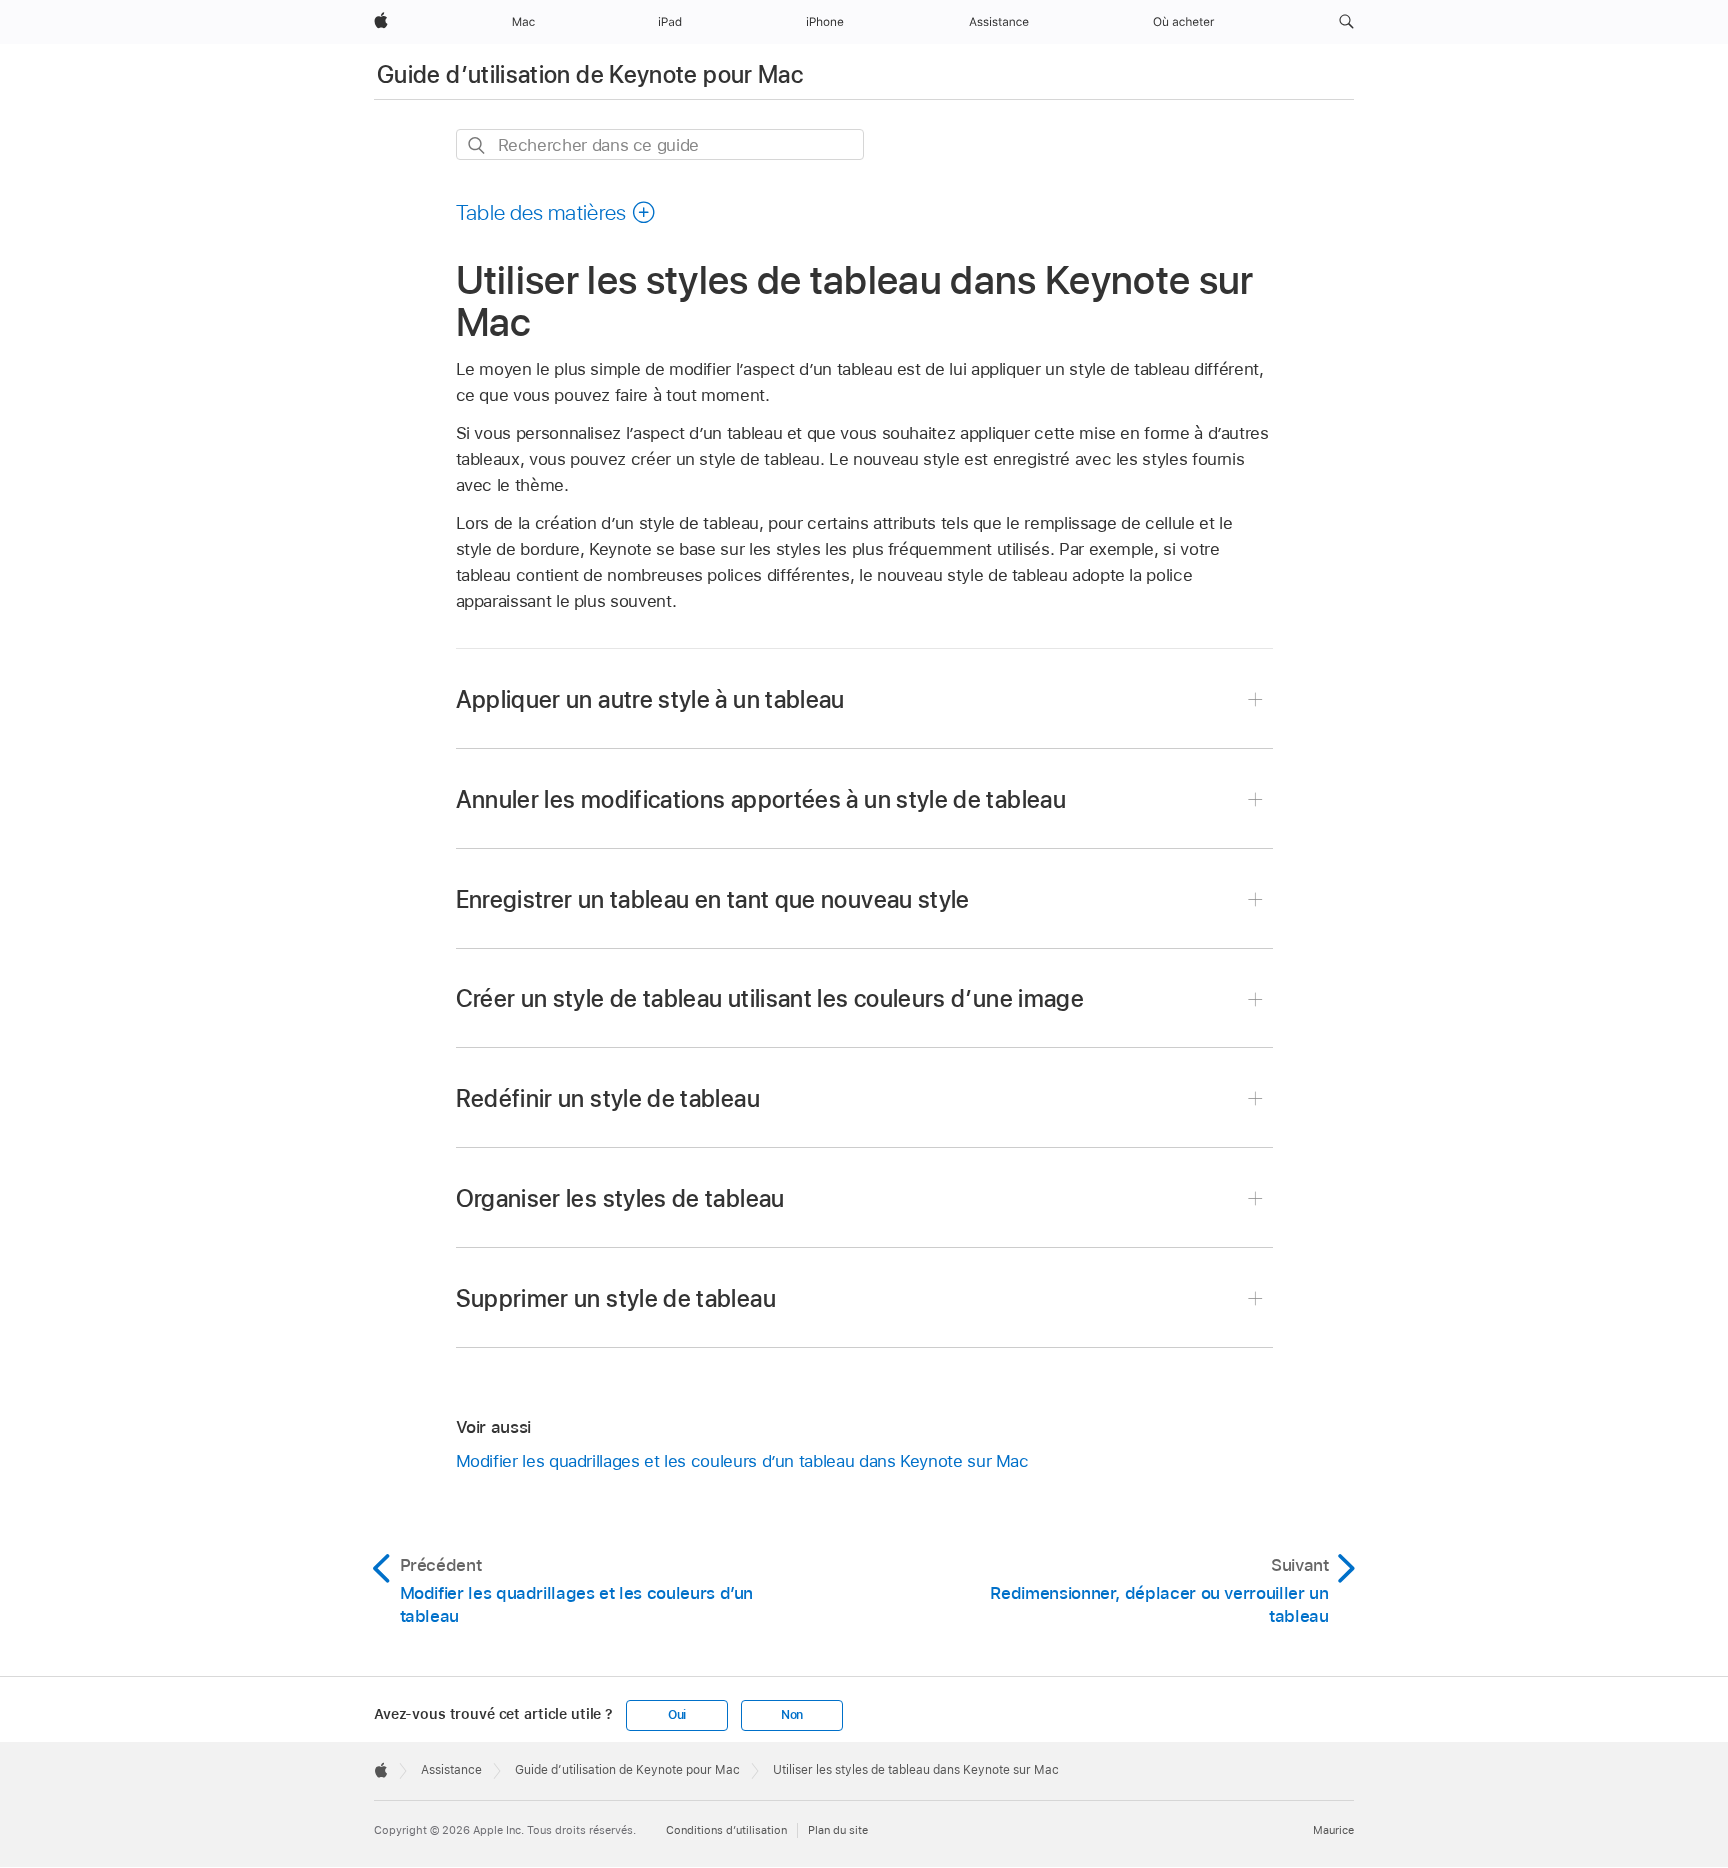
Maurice (1333, 1830)
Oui (677, 1715)
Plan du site (838, 1830)
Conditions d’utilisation (726, 1830)
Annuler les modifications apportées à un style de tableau (761, 799)
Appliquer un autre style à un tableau (650, 699)
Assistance (451, 1770)
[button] (1346, 22)
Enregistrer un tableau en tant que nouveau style (713, 899)
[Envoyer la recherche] (477, 145)
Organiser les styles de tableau (620, 1198)
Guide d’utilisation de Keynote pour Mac (590, 74)
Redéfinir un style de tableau (608, 1098)
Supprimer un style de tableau (616, 1298)
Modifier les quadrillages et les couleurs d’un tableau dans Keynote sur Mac (742, 1461)
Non (792, 1715)
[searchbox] (660, 144)
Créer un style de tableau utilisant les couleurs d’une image (770, 998)
